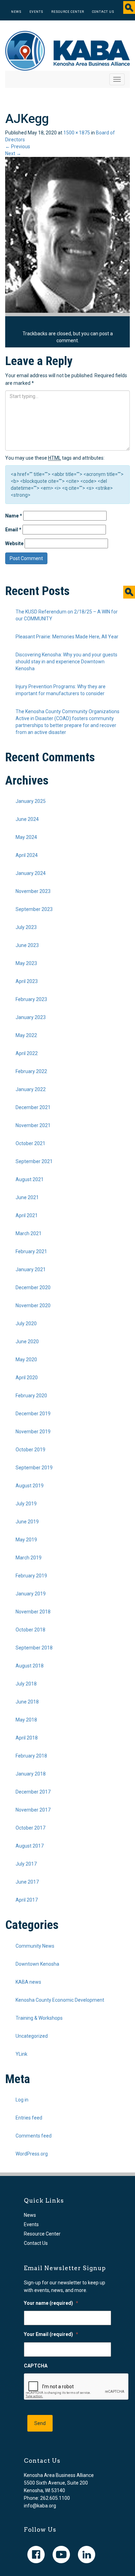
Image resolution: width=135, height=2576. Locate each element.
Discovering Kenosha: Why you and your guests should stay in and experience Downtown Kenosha (66, 662)
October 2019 (30, 1450)
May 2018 (26, 1720)
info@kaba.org (40, 2506)
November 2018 (33, 1612)
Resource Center (68, 12)
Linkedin (87, 2555)
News (16, 12)
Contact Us (103, 12)
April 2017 (27, 1900)
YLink (21, 2054)
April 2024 (27, 855)
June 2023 (27, 945)
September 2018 (34, 1648)
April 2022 (27, 1053)
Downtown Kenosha (37, 1964)
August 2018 (30, 1666)
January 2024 (31, 873)
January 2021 (31, 1269)
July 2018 (26, 1684)
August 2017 (30, 1846)
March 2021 (29, 1233)
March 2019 (29, 1558)
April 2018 (27, 1738)
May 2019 (26, 1540)
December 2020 (33, 1287)
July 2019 (26, 1504)
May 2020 (26, 1360)
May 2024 (26, 837)
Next (13, 153)
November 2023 (33, 891)
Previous (18, 147)
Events (36, 12)
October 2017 (30, 1828)
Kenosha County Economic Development (60, 2000)
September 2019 (34, 1468)
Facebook (36, 2555)
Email (13, 530)
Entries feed (29, 2118)
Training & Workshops (39, 2018)
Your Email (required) (51, 2334)
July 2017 (26, 1864)
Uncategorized (32, 2036)
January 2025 (31, 801)
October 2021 (30, 1143)
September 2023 (34, 909)
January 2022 (31, 1089)
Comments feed (34, 2136)
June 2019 (27, 1522)
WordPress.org (32, 2154)
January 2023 (31, 1017)
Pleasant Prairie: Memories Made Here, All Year (67, 637)
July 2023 (26, 927)
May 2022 (26, 1035)
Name (14, 516)
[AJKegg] (67, 234)
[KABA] (67, 50)
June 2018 (27, 1702)
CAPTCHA (36, 2366)
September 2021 (34, 1161)
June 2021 (27, 1197)
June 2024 (27, 819)
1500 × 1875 (77, 133)
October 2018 (30, 1630)
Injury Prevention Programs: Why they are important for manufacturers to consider (61, 690)
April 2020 (27, 1378)
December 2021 (33, 1107)
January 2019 (31, 1594)
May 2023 (26, 963)
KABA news (28, 1982)
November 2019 (33, 1432)
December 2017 (33, 1792)
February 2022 (31, 1071)
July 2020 (26, 1324)
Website (14, 543)
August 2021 (30, 1179)
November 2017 (33, 1810)
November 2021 (33, 1125)
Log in (22, 2100)
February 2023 (31, 999)
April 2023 (27, 981)
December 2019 (33, 1414)
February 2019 (31, 1576)
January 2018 (31, 1774)
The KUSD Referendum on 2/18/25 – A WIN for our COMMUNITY (67, 615)
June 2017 (27, 1882)
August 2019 (30, 1486)
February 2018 (31, 1756)
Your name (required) (51, 2303)
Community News (35, 1946)
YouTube (61, 2555)
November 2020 (33, 1305)
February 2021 (31, 1251)
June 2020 (27, 1342)
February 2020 (31, 1396)
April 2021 (27, 1215)
